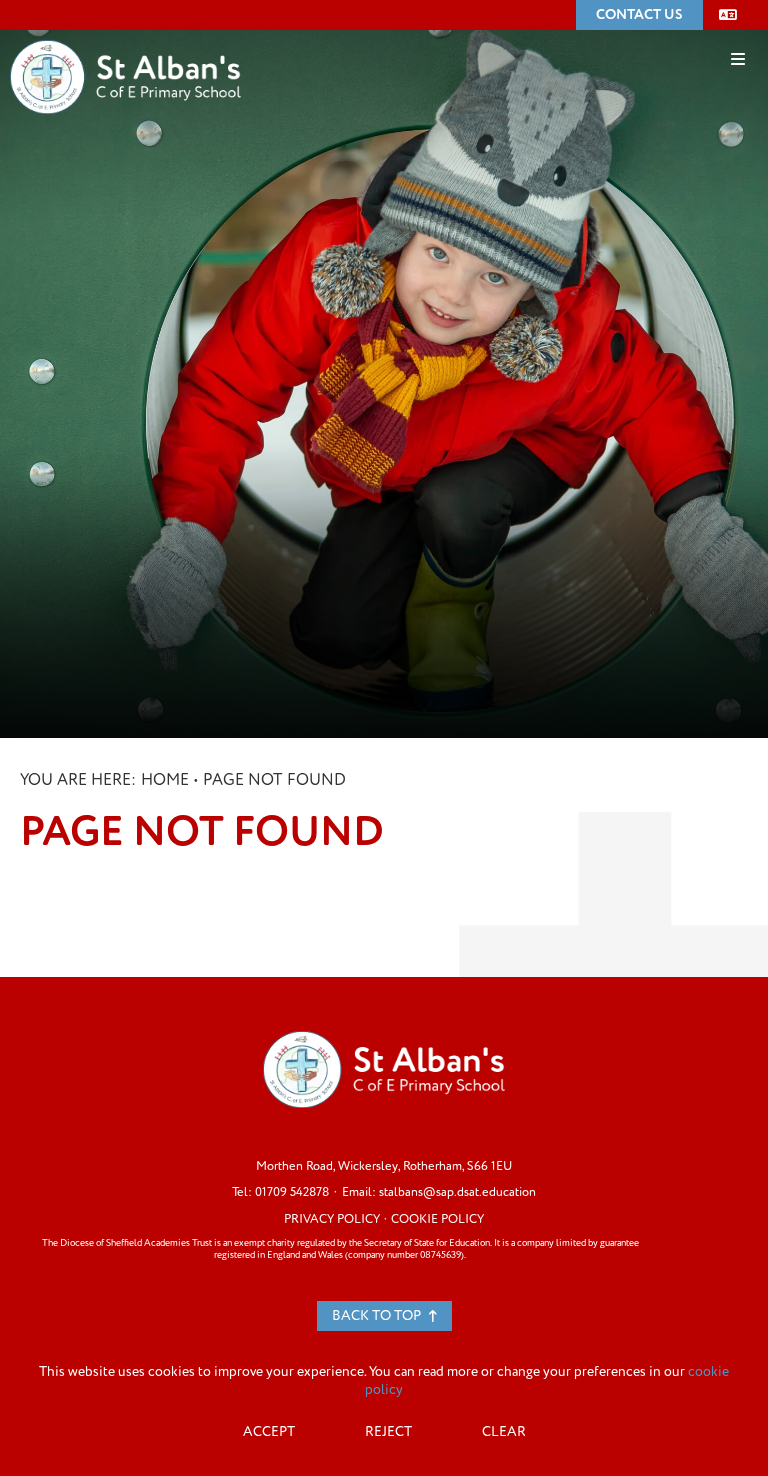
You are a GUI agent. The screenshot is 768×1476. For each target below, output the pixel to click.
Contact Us (639, 14)
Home (165, 780)
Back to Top (378, 1315)
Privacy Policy (332, 1219)
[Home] (125, 47)
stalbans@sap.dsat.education (457, 1192)
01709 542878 (292, 1192)
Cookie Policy (437, 1219)
